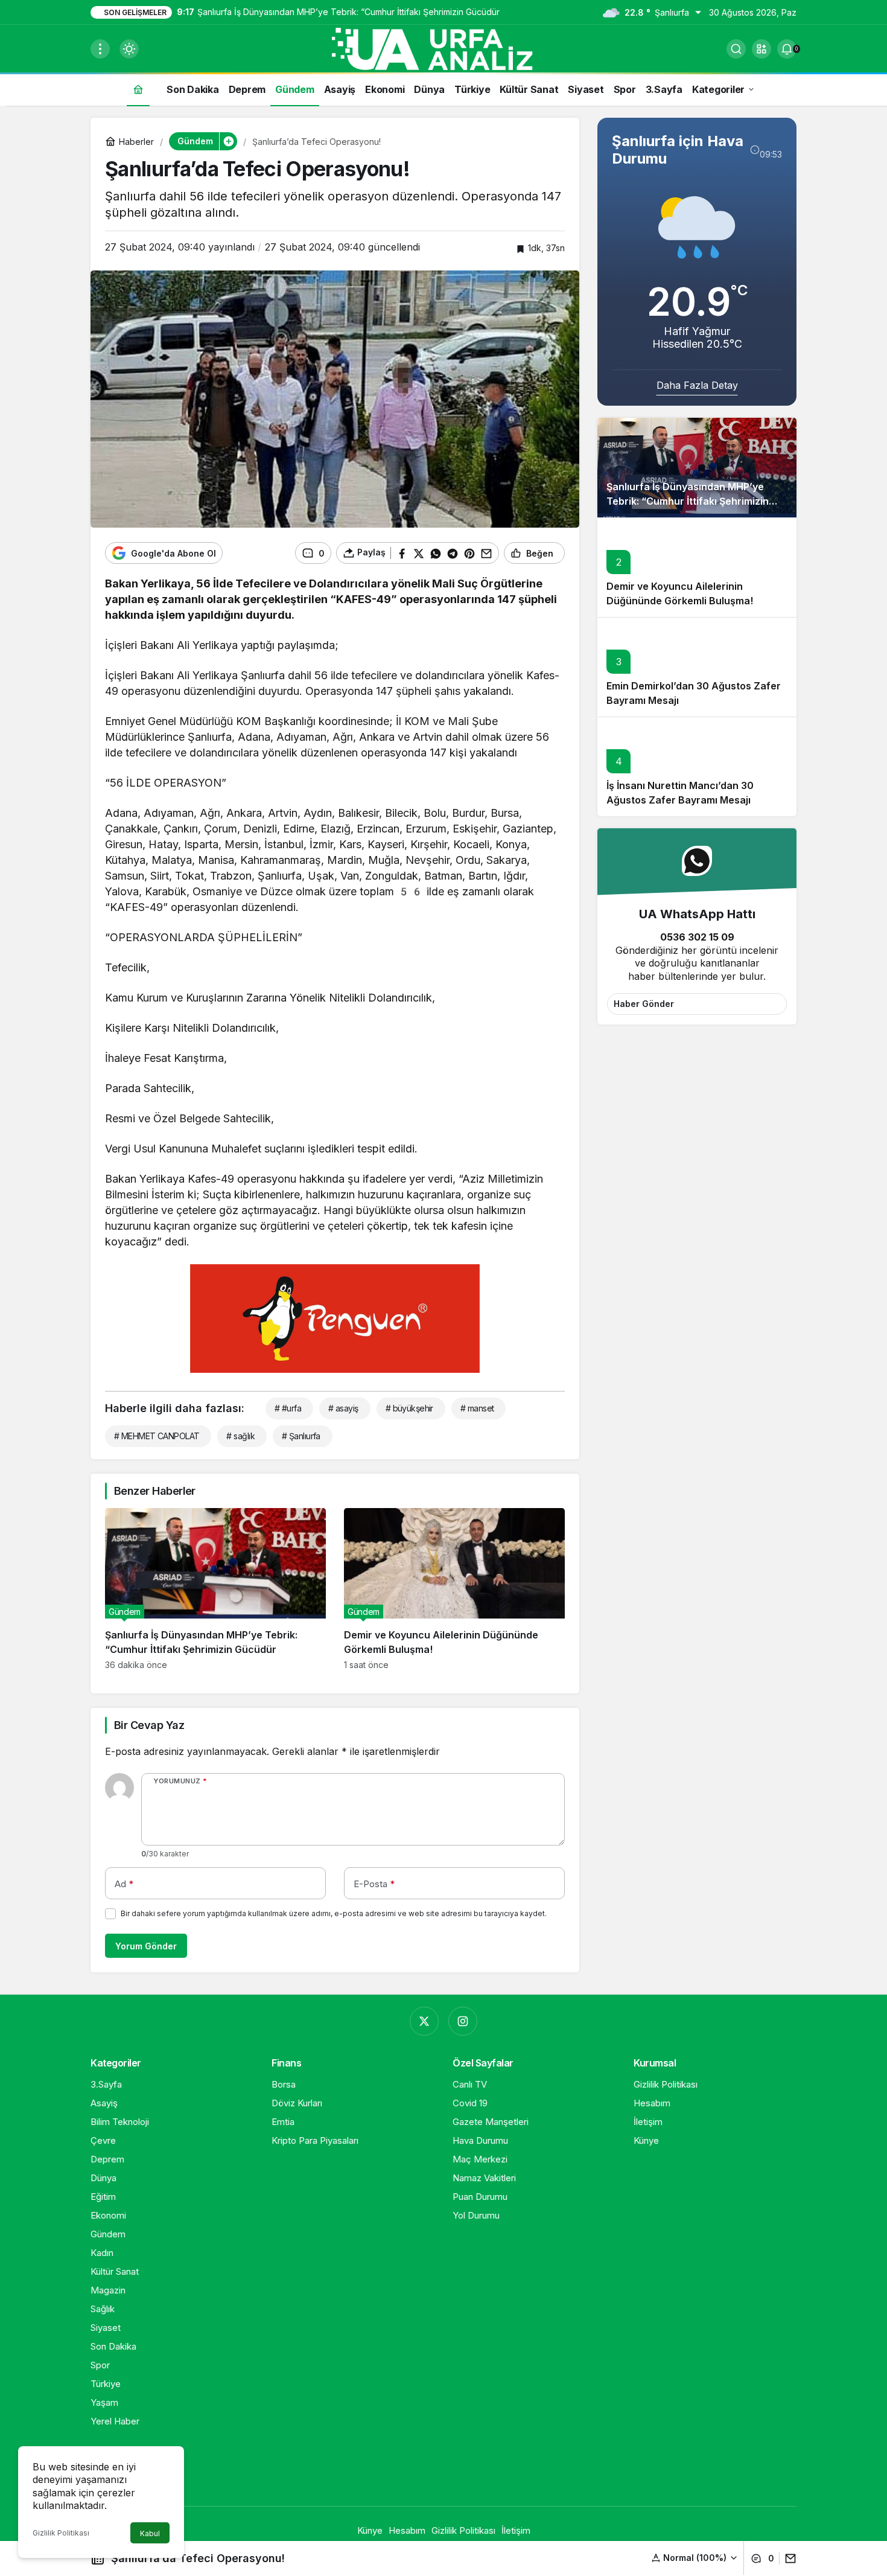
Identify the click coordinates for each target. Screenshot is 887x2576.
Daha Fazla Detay (697, 385)
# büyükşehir (409, 1408)
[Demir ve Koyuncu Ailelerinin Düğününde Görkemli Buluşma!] (454, 1589)
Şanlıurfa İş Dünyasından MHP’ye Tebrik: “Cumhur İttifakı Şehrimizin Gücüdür (688, 501)
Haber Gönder (644, 1004)
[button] (761, 49)
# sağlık (240, 1436)
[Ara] (736, 49)
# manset (477, 1408)
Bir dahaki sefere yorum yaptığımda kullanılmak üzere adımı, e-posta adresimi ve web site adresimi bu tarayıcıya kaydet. (334, 1913)
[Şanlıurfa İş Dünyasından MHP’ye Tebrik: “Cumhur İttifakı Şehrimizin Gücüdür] (215, 1589)
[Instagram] (463, 2021)
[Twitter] (424, 2021)
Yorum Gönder (146, 1946)
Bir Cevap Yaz (149, 1725)
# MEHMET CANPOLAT (157, 1436)
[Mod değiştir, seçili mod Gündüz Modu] (129, 49)
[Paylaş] (788, 2558)
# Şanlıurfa (301, 1436)
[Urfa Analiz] (443, 48)
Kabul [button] (150, 2533)
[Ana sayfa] (138, 89)
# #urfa (288, 1408)
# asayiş (343, 1408)
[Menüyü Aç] (100, 49)
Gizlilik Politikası (61, 2533)
